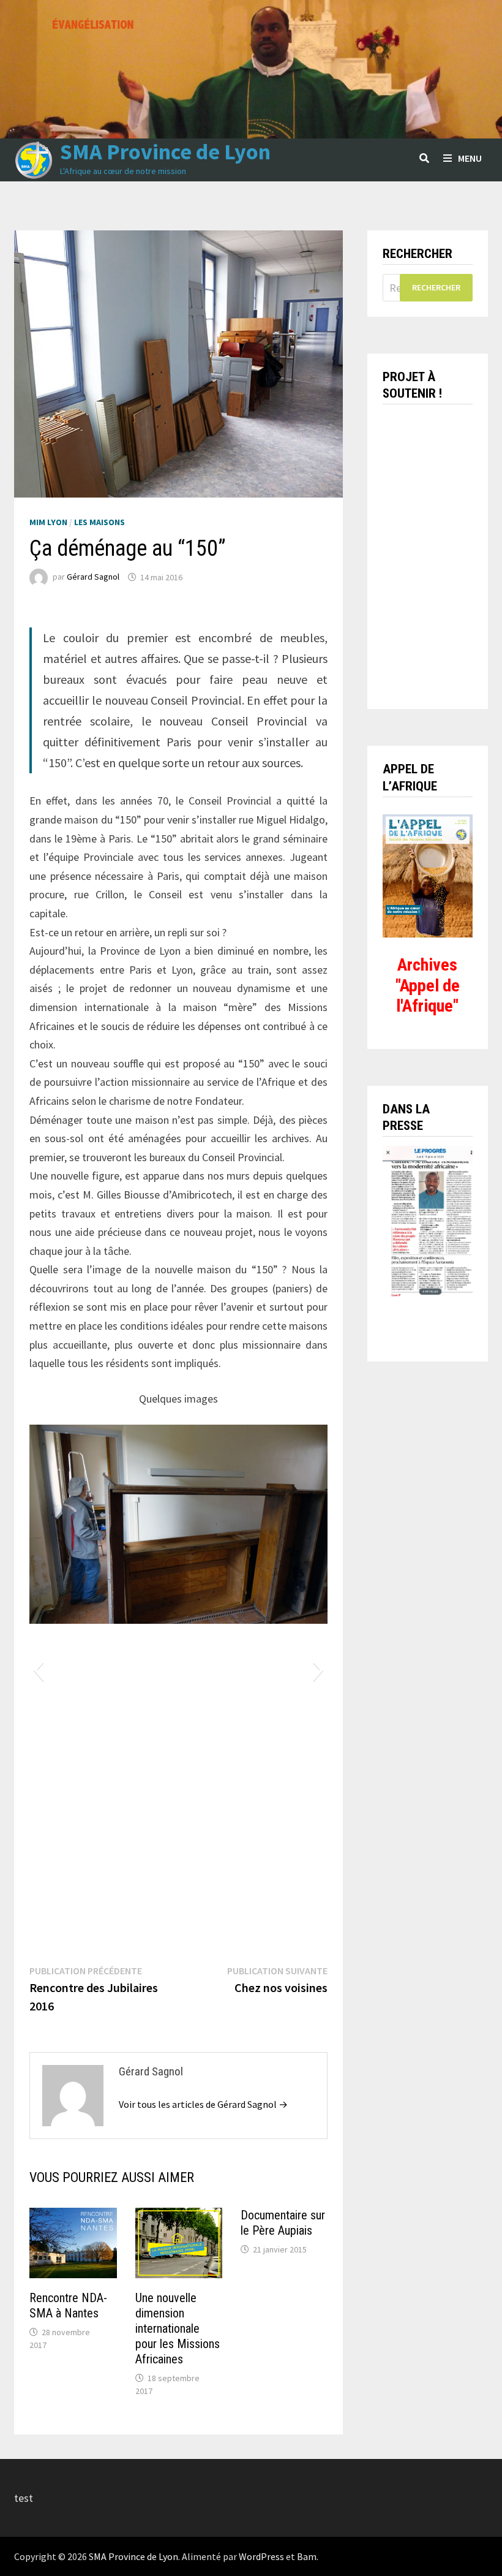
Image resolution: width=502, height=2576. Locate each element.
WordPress (261, 2556)
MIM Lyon (48, 522)
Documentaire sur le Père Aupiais (283, 2223)
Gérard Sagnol (93, 577)
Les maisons (99, 522)
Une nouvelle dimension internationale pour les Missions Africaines (178, 2328)
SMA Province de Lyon (165, 152)
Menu (470, 158)
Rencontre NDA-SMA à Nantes (68, 2305)
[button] (38, 1670)
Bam (307, 2556)
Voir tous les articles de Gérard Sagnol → (203, 2104)
